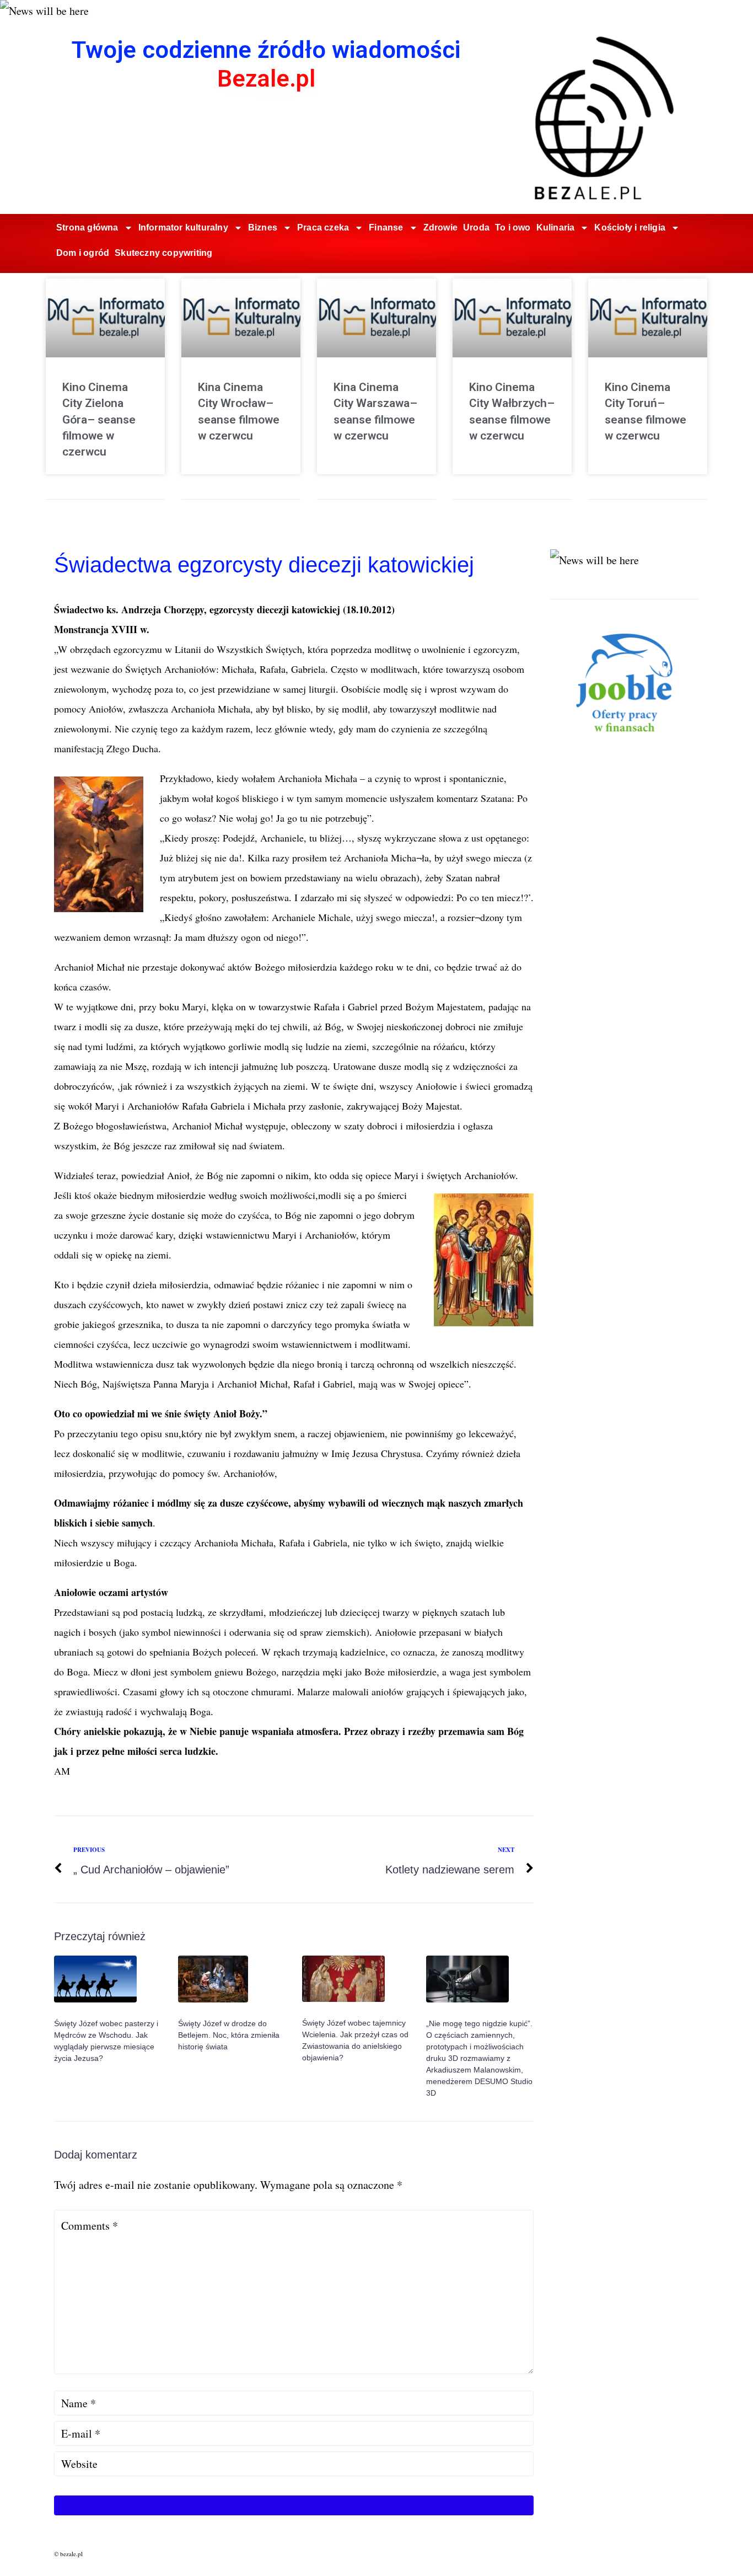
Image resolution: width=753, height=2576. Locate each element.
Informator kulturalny (183, 227)
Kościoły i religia (630, 227)
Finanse (386, 227)
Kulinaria (556, 227)
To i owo (513, 227)
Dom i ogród (83, 253)
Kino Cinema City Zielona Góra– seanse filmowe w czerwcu (99, 420)
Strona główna (87, 227)
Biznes (263, 227)
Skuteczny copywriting (163, 253)
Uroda (476, 227)
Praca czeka (323, 227)
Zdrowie (440, 227)
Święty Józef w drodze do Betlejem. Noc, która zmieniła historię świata (229, 2035)
